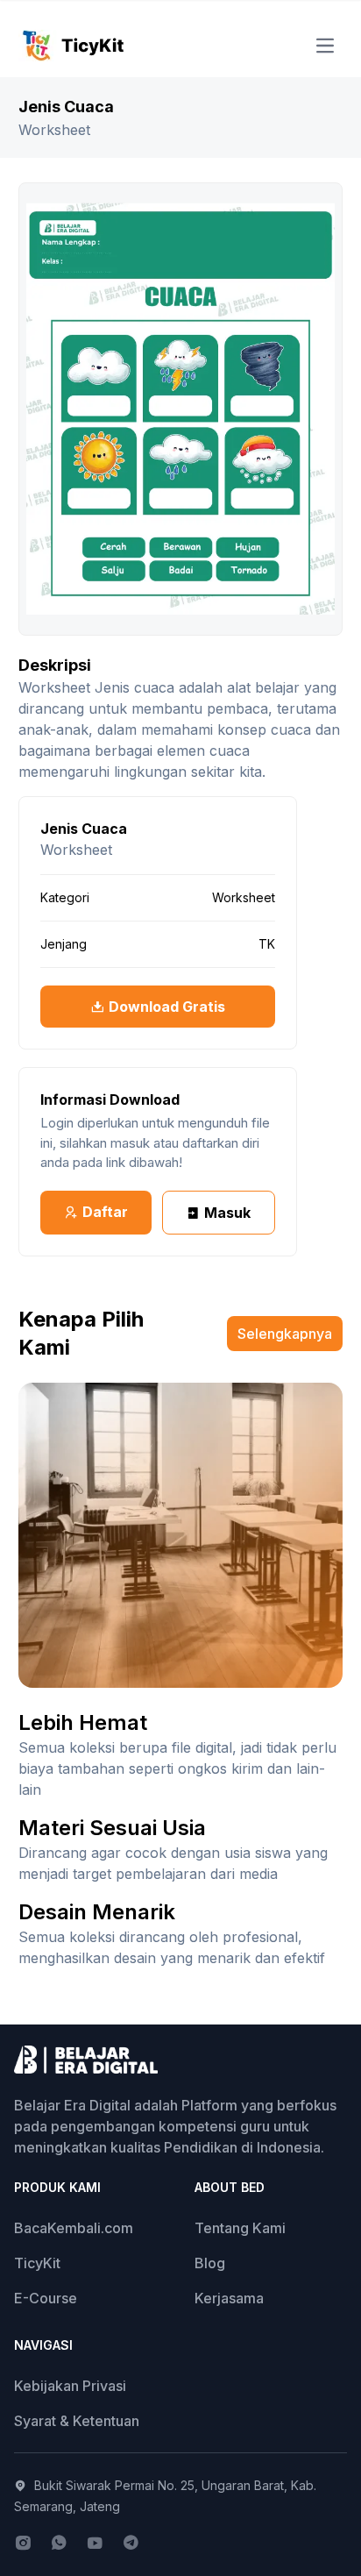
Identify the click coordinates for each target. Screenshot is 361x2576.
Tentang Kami (240, 2228)
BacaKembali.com (74, 2228)
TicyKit (37, 2263)
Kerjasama (229, 2298)
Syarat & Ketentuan (77, 2421)
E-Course (46, 2298)
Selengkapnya (285, 1334)
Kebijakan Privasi (70, 2386)
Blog (210, 2263)
